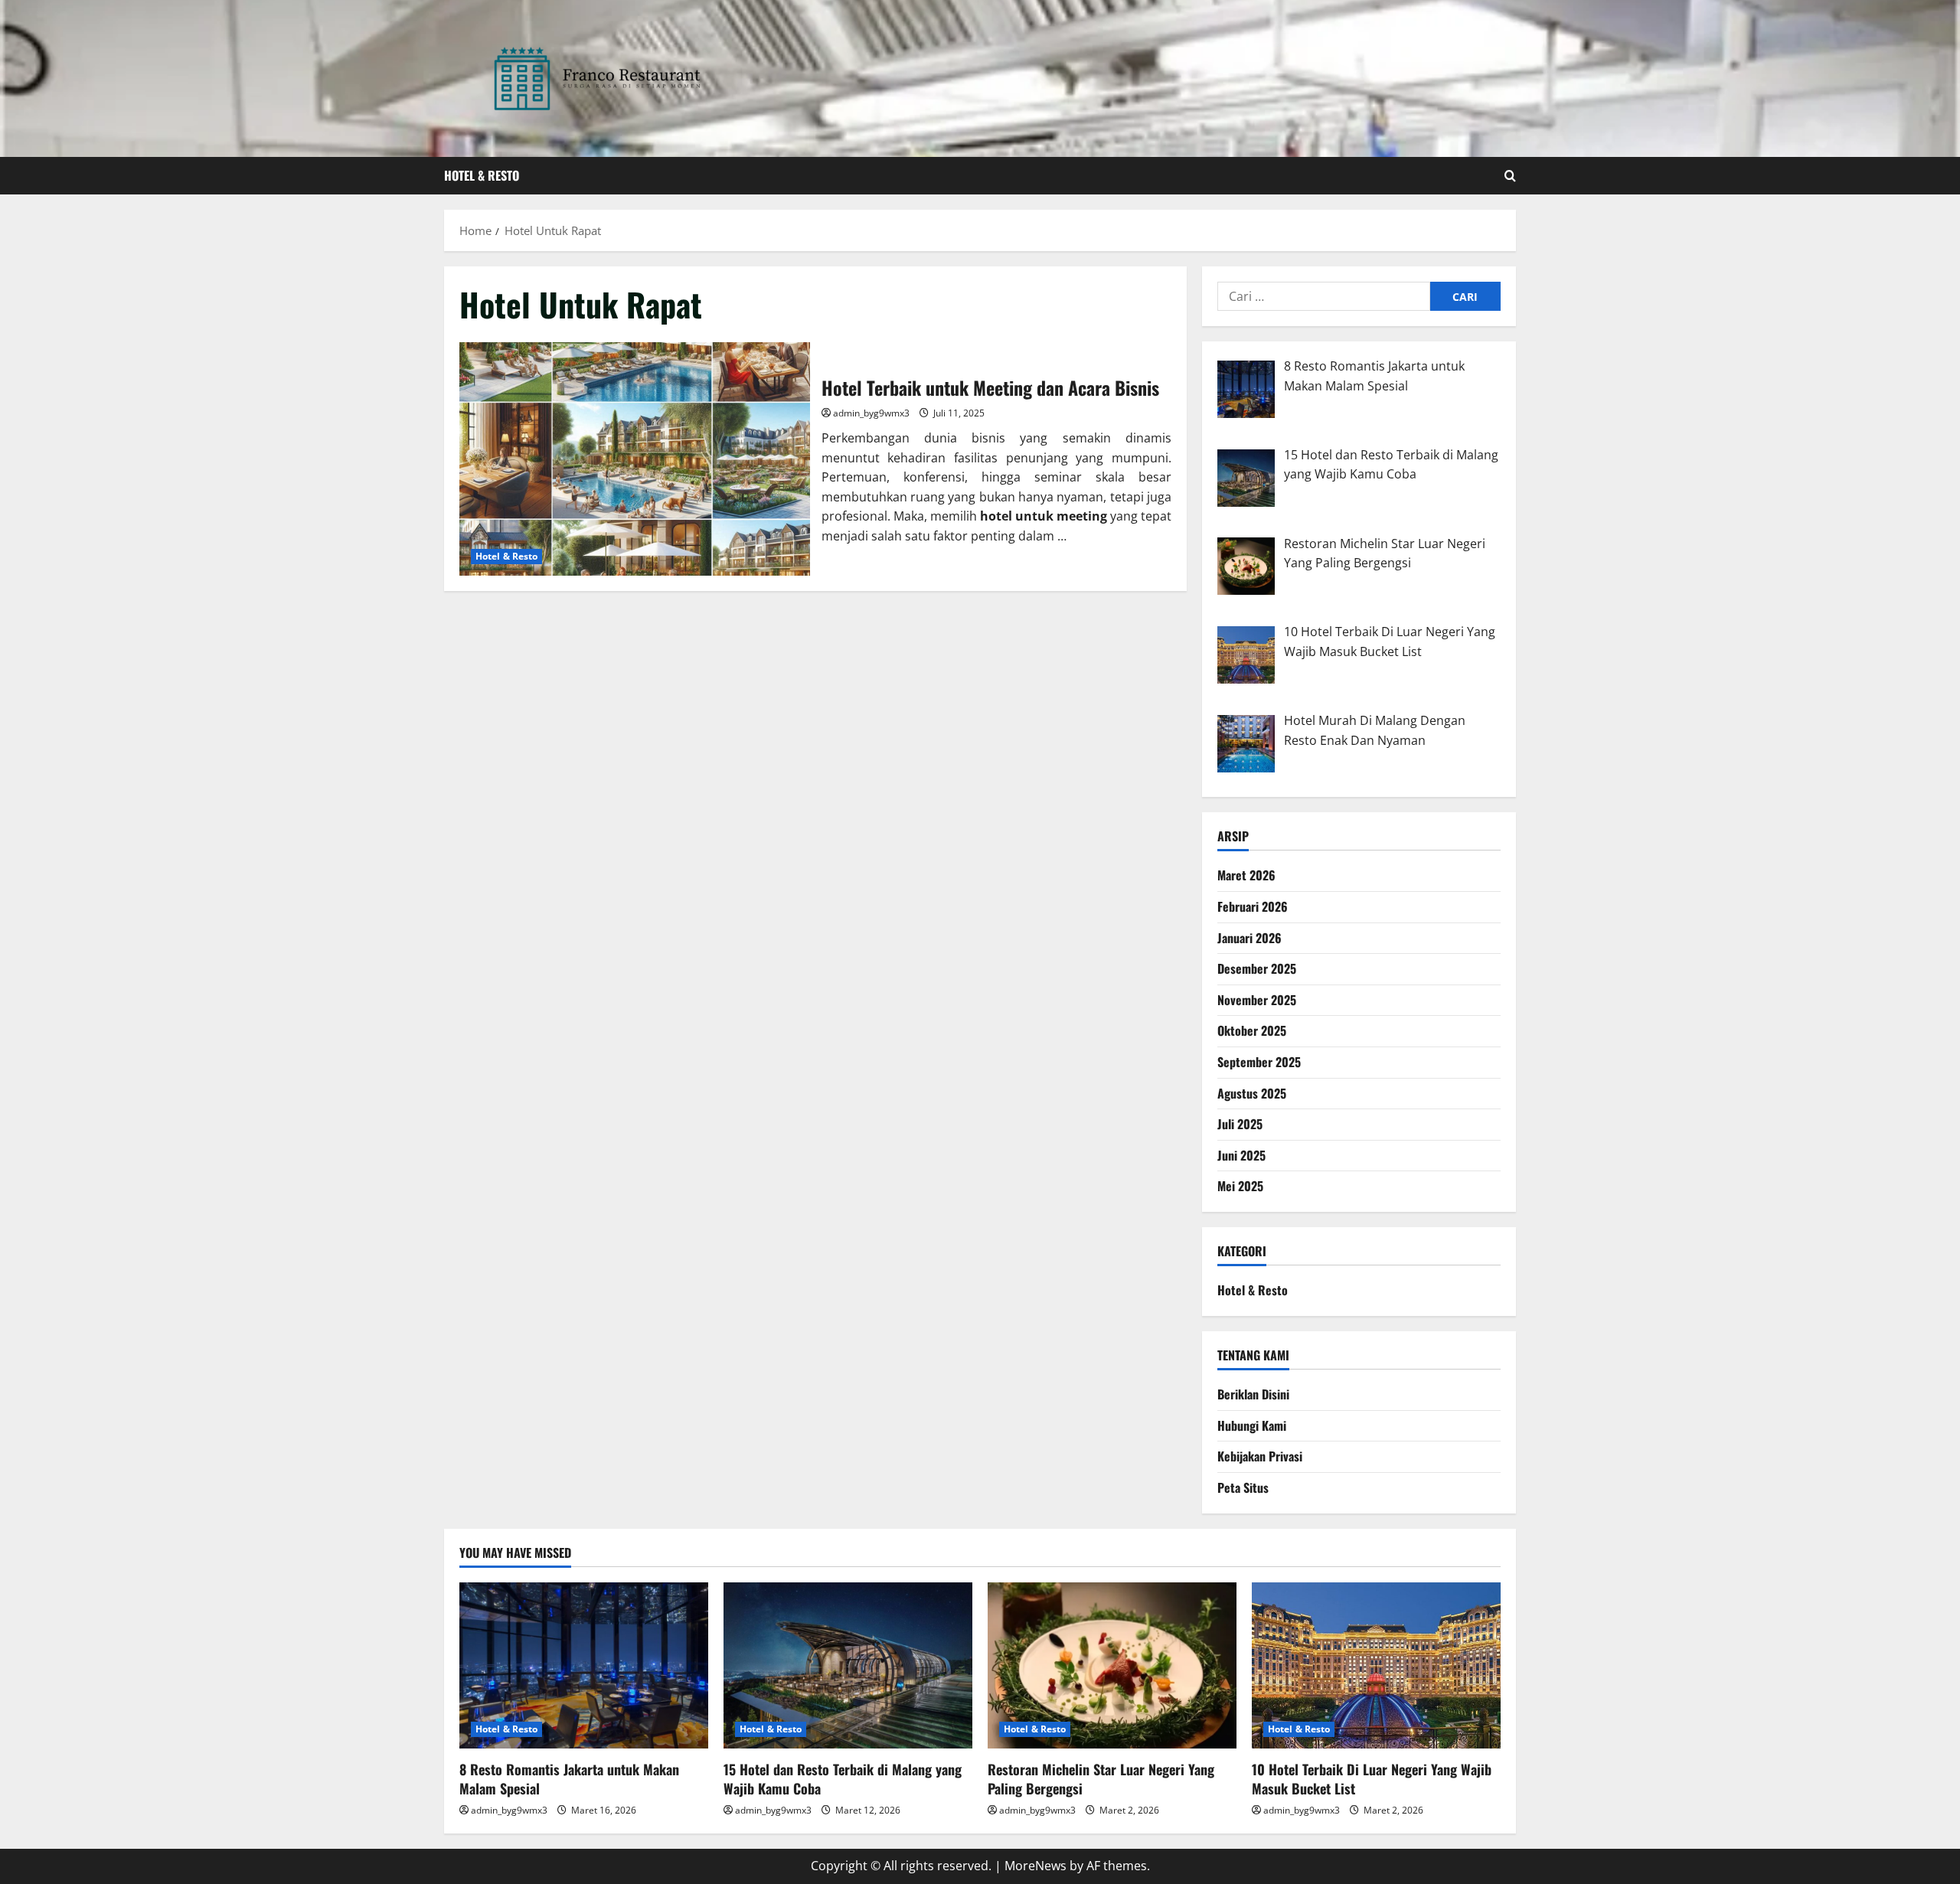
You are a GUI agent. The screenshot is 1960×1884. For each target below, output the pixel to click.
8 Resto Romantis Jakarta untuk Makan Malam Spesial (569, 1779)
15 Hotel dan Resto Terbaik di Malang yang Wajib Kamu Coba (843, 1779)
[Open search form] (1510, 176)
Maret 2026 (1246, 875)
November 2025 (1257, 1000)
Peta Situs (1243, 1487)
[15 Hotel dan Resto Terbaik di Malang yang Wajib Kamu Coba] (848, 1665)
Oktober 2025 (1252, 1030)
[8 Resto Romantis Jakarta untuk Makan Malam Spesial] (584, 1665)
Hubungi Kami (1252, 1425)
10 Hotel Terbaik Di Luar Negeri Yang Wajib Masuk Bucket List (1372, 1779)
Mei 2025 (1240, 1186)
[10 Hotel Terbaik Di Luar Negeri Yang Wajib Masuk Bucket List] (1376, 1665)
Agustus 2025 (1252, 1093)
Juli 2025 (1240, 1124)
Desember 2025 (1257, 968)
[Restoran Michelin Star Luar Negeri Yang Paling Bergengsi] (1112, 1665)
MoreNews (1036, 1866)
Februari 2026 (1253, 906)
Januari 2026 (1249, 938)
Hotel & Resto (482, 175)
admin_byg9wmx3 (871, 413)
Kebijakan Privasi (1260, 1456)
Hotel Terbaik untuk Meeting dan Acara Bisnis (635, 459)
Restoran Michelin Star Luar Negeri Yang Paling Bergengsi (1101, 1779)
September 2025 (1259, 1062)
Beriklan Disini (1253, 1394)
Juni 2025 (1241, 1155)
